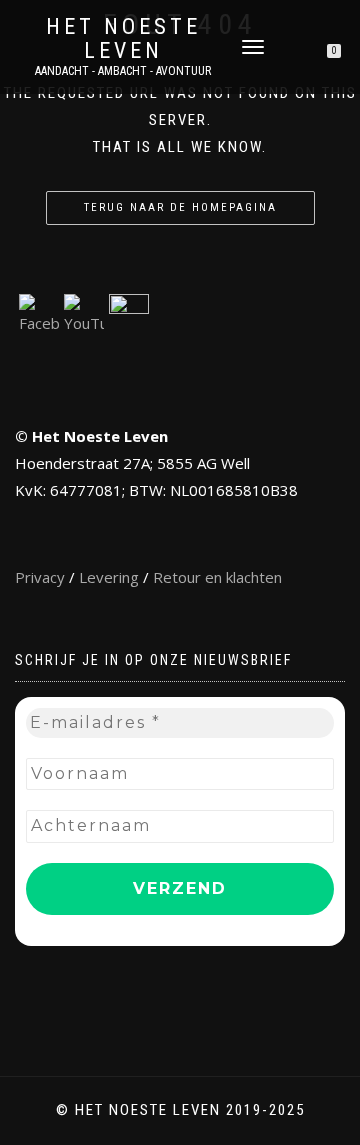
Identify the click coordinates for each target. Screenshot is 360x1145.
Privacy (40, 577)
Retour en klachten (217, 577)
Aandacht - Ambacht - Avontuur (123, 71)
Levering (109, 577)
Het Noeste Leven (123, 39)
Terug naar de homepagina (180, 207)
